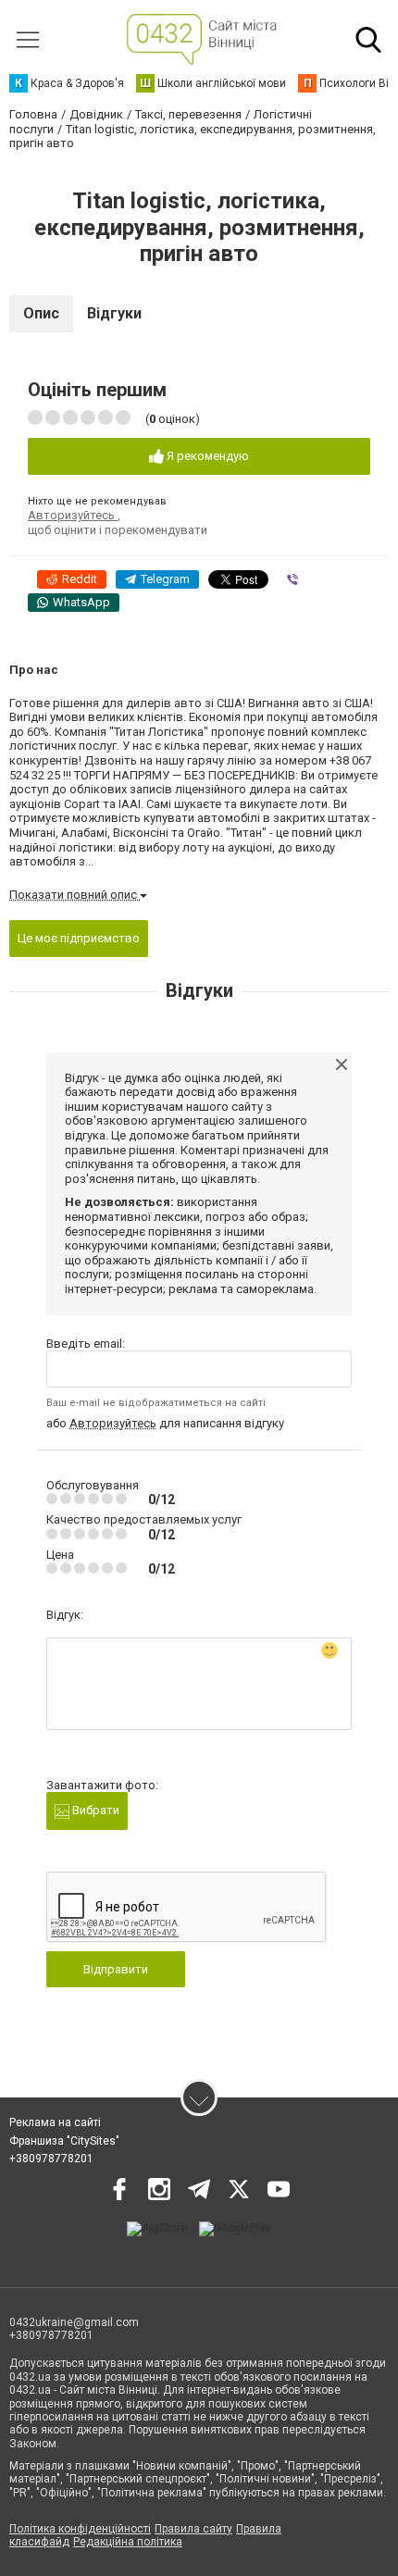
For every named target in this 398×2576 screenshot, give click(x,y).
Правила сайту (193, 2529)
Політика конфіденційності (80, 2529)
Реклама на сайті (55, 2122)
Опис (41, 313)
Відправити (116, 1969)
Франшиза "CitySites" (64, 2141)
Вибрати (94, 1810)
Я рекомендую (206, 456)
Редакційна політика (128, 2542)
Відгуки (114, 313)
